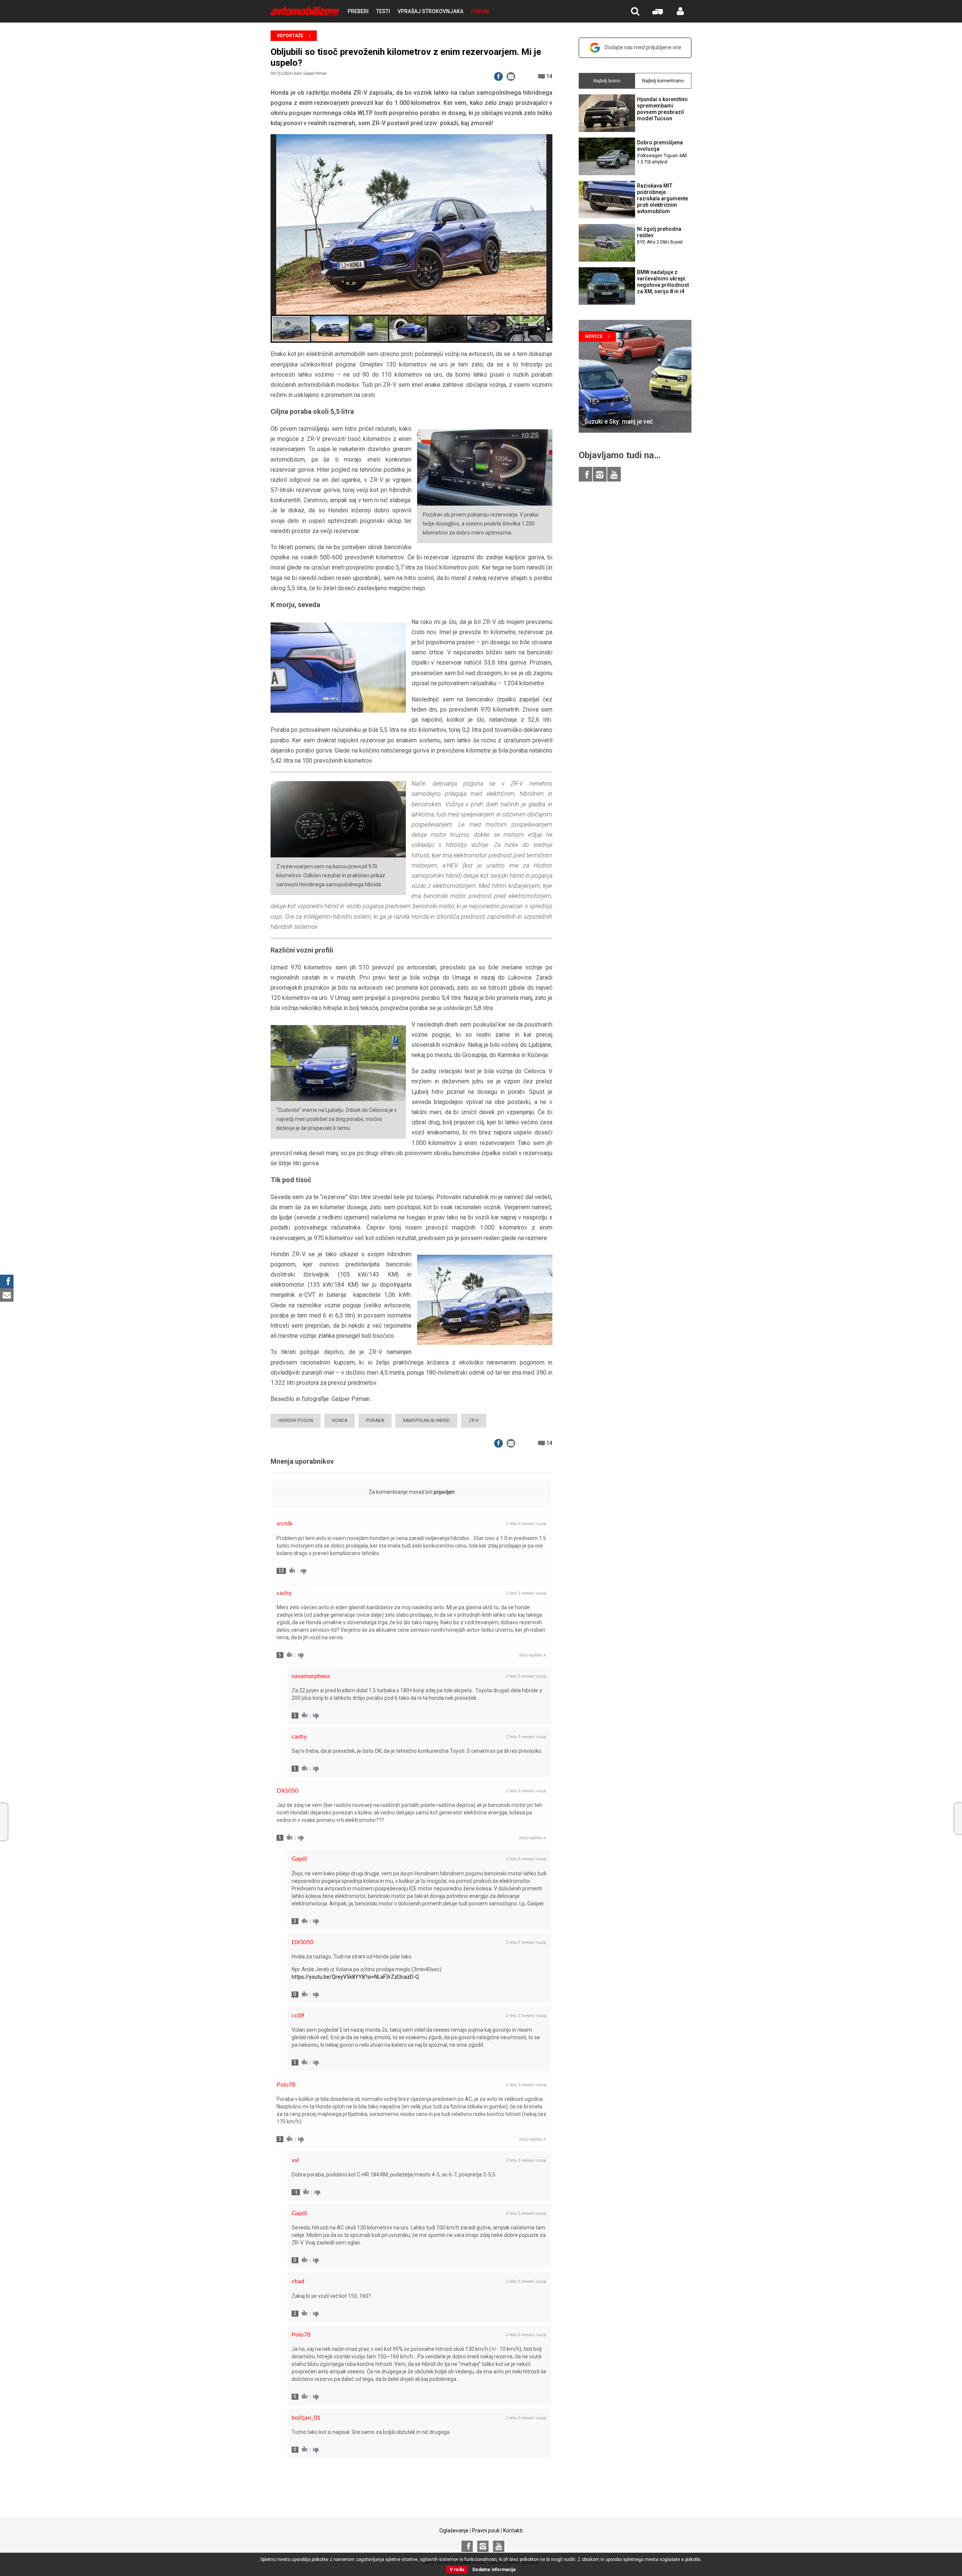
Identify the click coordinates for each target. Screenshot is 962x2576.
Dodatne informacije (494, 2570)
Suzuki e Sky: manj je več (619, 422)
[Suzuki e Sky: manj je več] (635, 376)
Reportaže (290, 36)
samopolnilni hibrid (426, 1421)
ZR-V (474, 1421)
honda (340, 1421)
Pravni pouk (486, 2531)
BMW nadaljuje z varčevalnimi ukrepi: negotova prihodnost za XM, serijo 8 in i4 (663, 282)
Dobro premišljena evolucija (662, 152)
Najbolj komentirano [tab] (663, 81)
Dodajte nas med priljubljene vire (643, 47)
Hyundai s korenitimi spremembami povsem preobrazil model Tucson (662, 109)
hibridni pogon (296, 1421)
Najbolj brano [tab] (607, 81)
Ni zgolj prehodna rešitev (660, 235)
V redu (457, 2570)
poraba (375, 1421)
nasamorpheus (311, 1676)
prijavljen (444, 1492)
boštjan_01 (306, 2418)
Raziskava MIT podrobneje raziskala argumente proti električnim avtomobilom (663, 198)
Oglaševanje (454, 2531)
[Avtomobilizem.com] (305, 11)
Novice (594, 336)
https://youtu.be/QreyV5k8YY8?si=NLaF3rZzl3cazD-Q (355, 1977)
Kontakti (513, 2531)
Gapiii (299, 1859)
